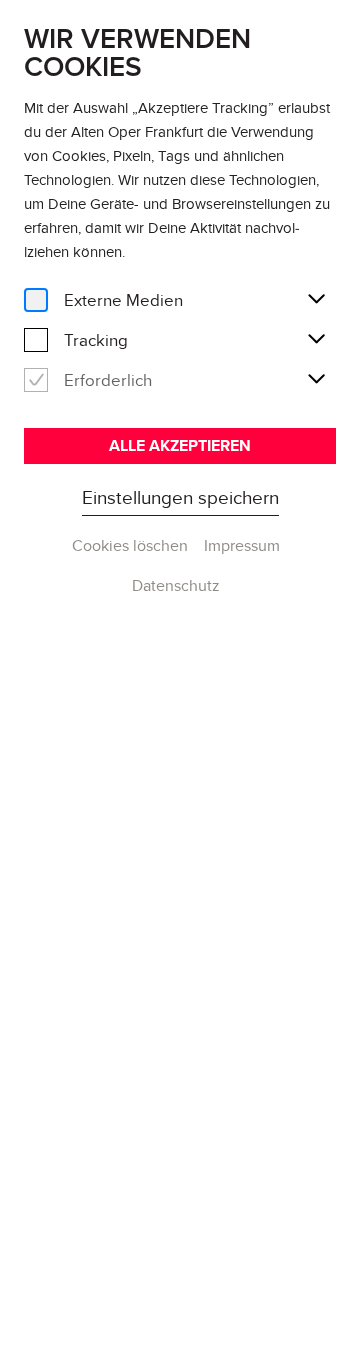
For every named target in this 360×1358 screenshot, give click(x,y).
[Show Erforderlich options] (316, 380)
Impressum (242, 545)
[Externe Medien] (36, 300)
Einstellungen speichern (180, 497)
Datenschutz (176, 585)
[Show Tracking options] (316, 340)
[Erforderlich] (36, 380)
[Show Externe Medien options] (316, 300)
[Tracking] (36, 340)
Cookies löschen (130, 545)
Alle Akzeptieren (180, 445)
